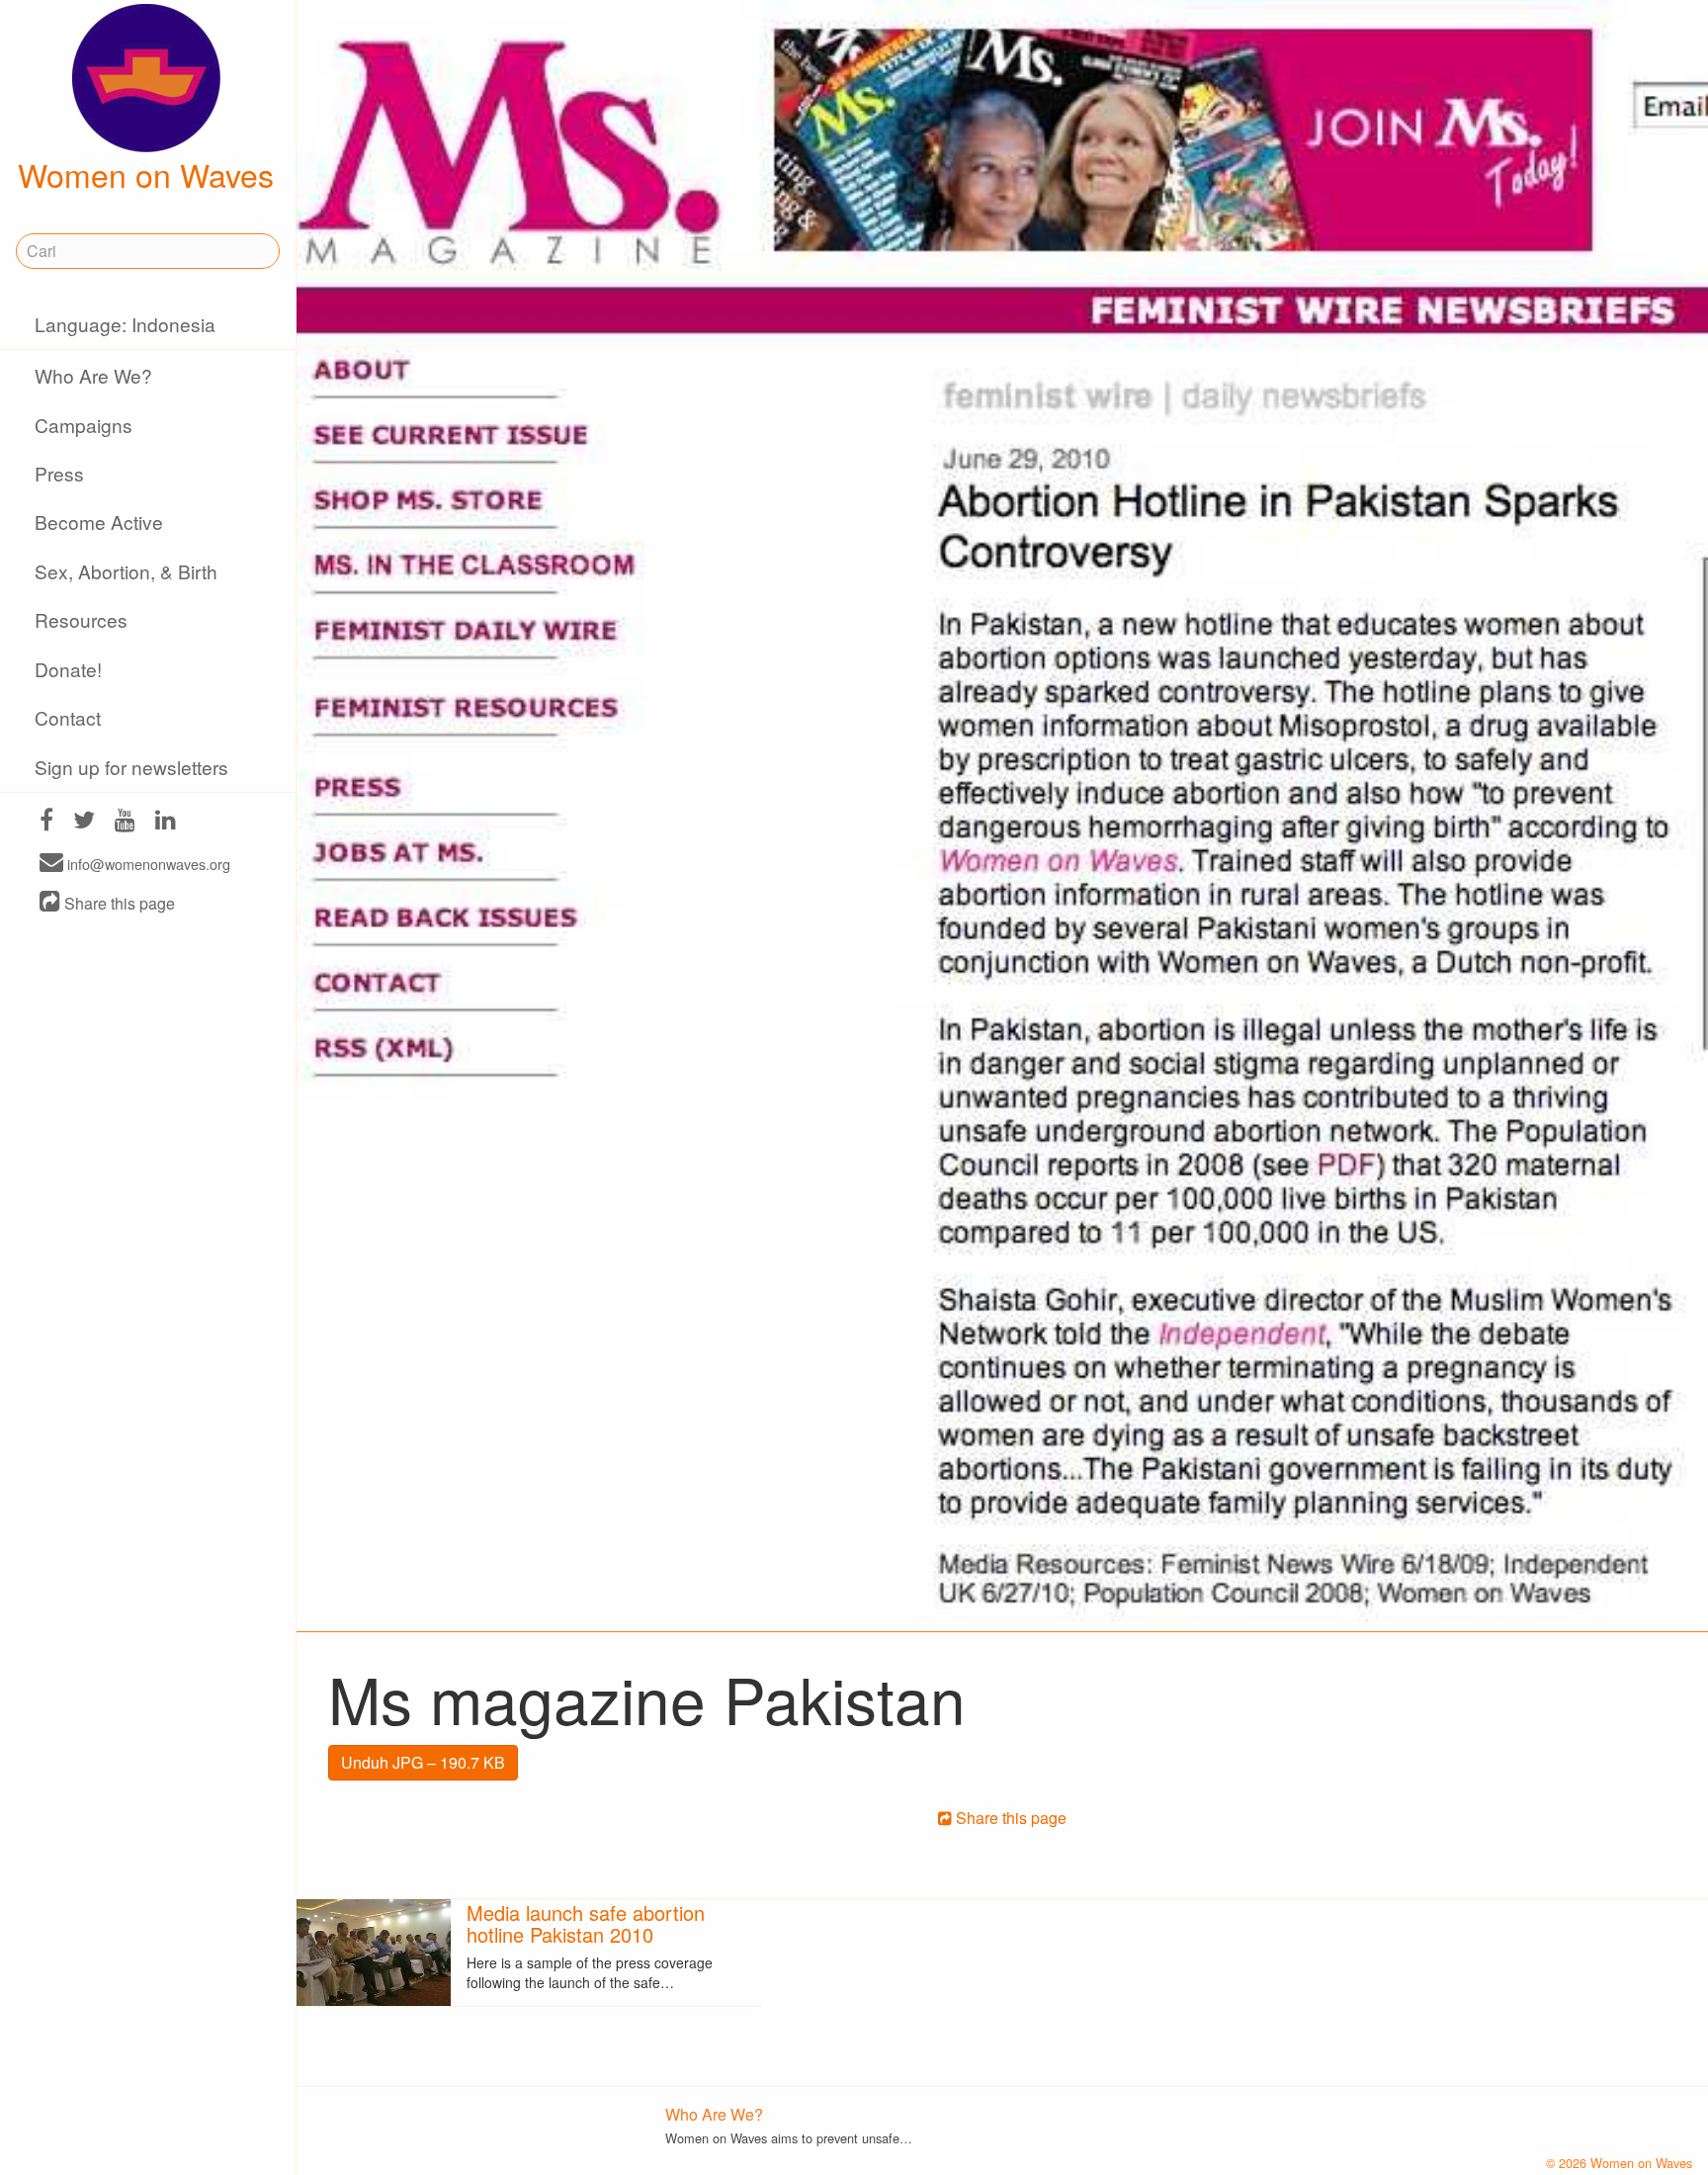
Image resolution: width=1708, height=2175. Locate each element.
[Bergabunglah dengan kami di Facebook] (46, 822)
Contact (68, 717)
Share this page (118, 903)
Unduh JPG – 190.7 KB (423, 1762)
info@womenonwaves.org (147, 864)
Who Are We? (93, 375)
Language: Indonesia (125, 324)
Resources (81, 619)
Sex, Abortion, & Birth (126, 571)
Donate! (68, 669)
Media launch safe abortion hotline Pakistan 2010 (586, 1923)
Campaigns (84, 425)
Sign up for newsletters (131, 767)
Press (59, 473)
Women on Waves (146, 174)
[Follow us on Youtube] (125, 822)
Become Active (99, 522)
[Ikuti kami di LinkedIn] (166, 822)
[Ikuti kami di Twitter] (84, 822)
